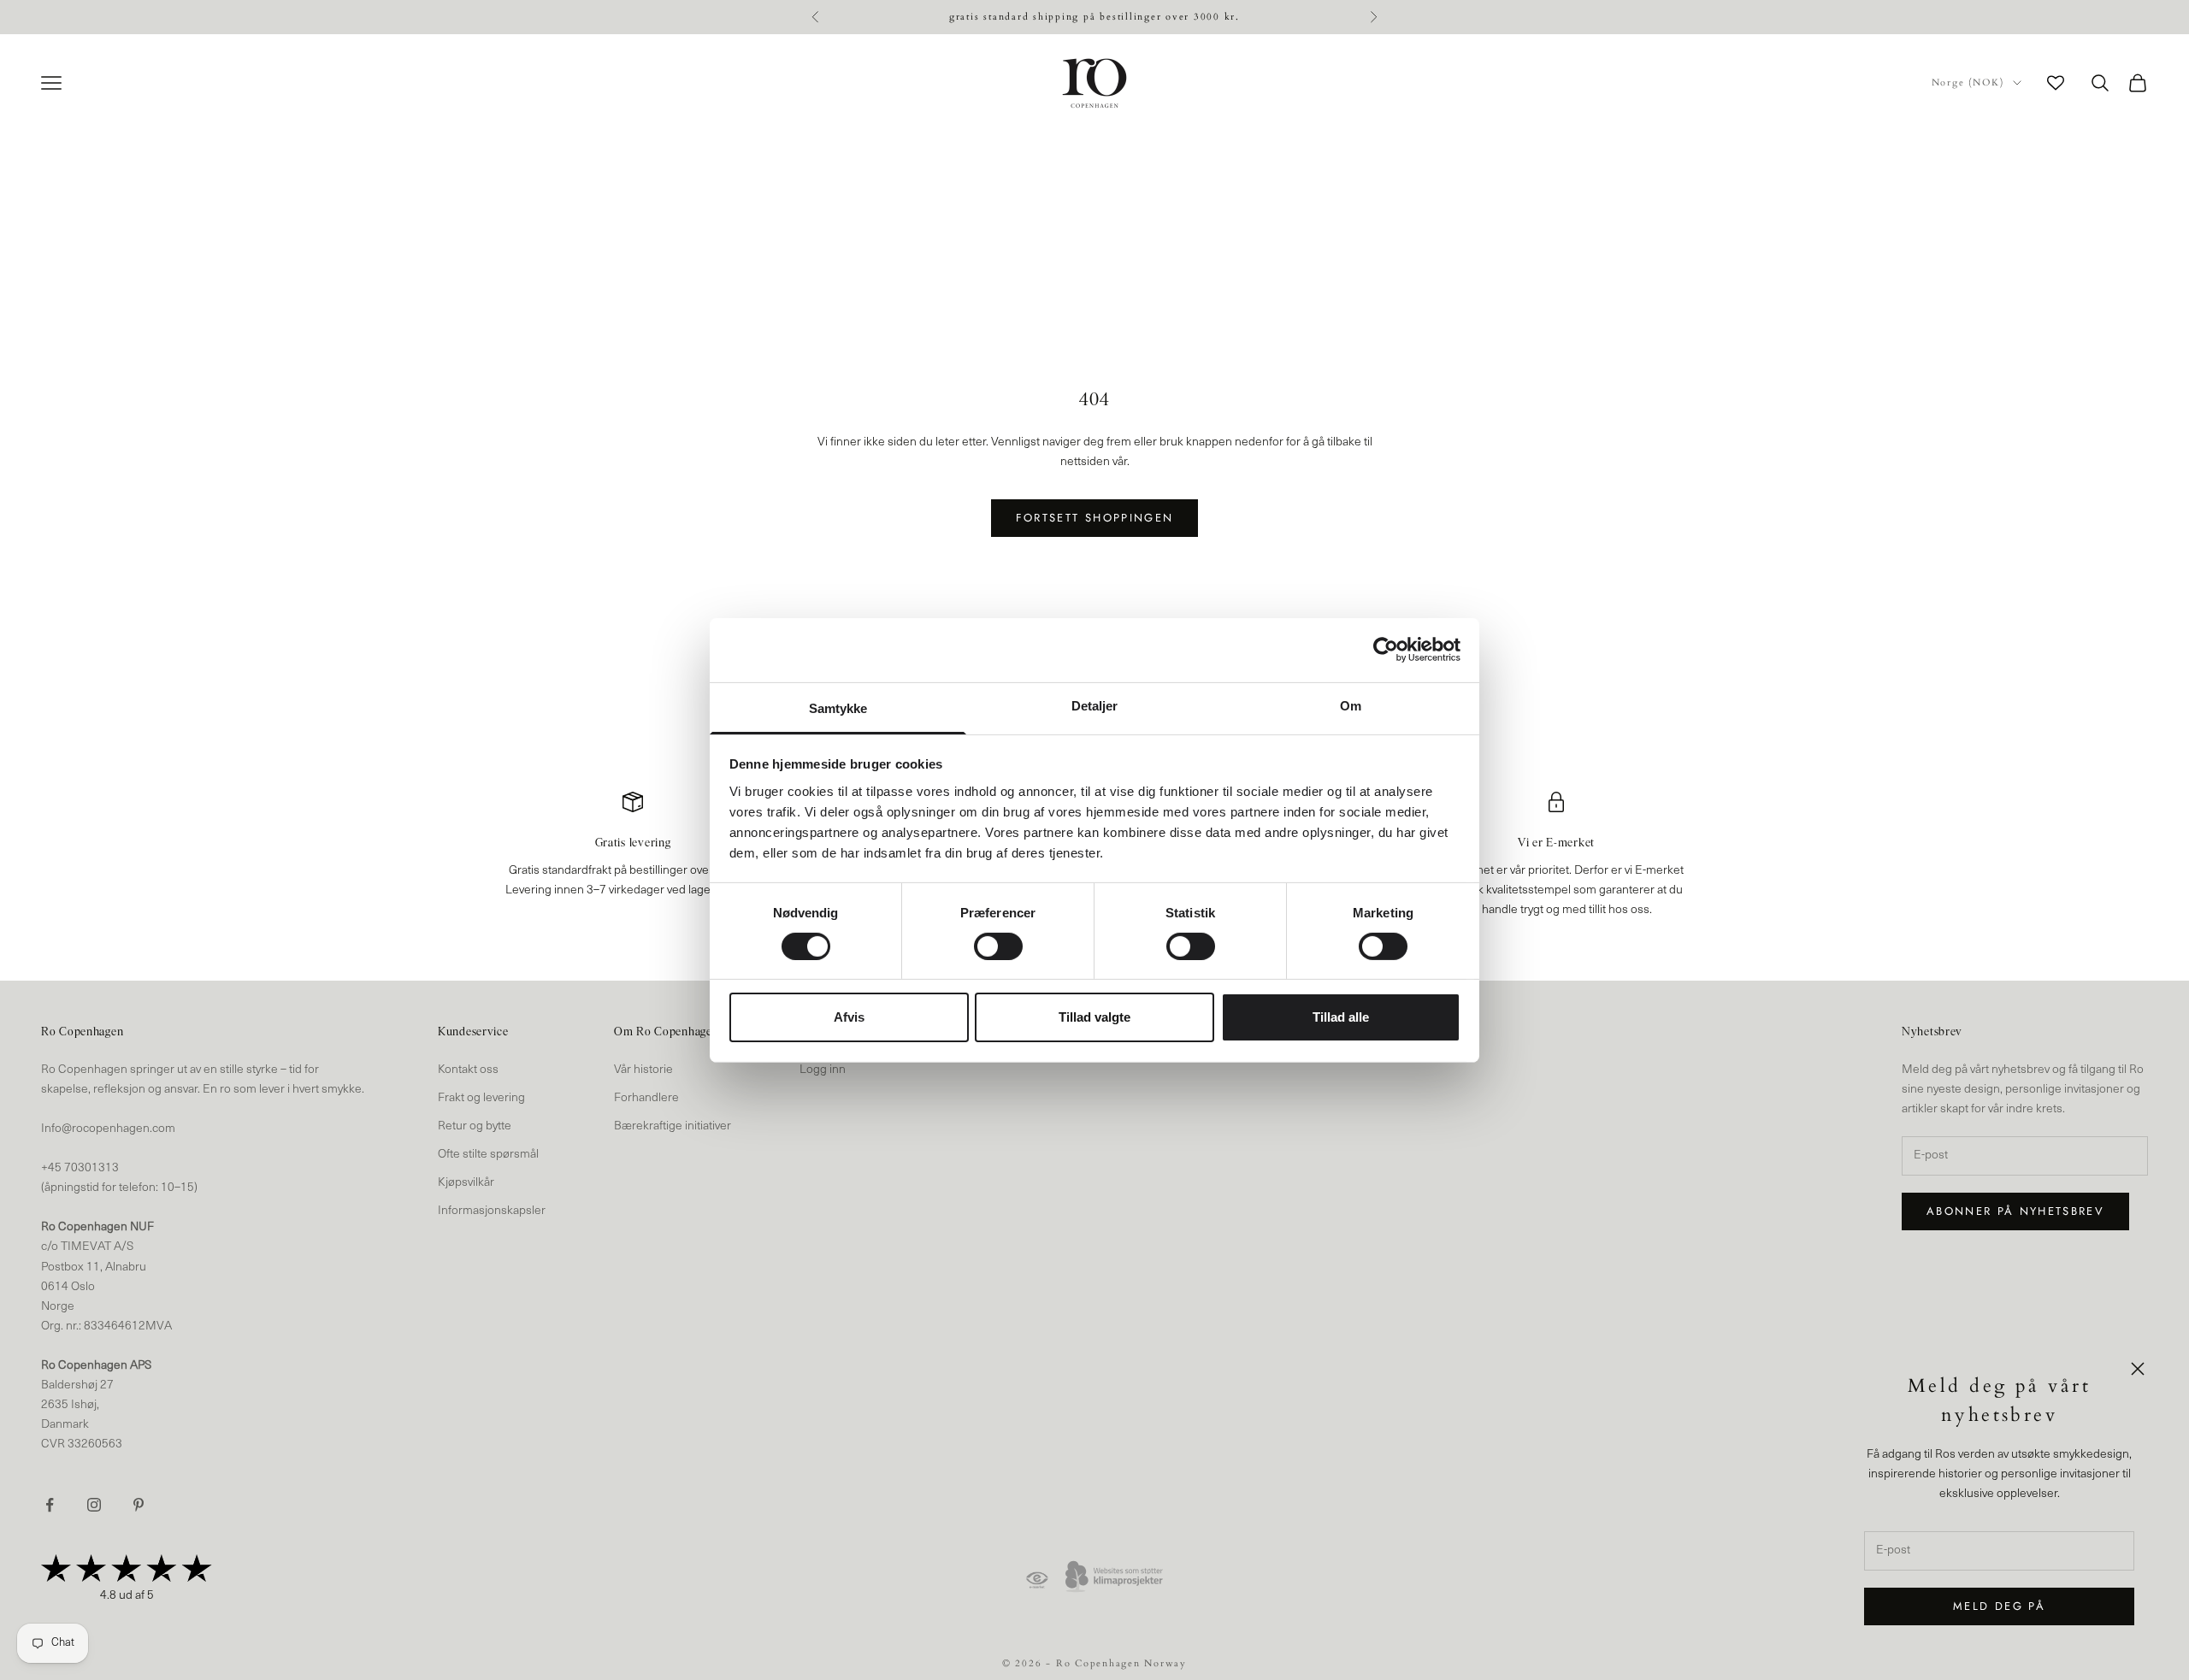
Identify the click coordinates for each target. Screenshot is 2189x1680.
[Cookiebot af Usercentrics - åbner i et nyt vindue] (1386, 650)
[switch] (998, 946)
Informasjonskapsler (492, 1211)
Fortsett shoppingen (1094, 518)
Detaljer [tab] (1095, 705)
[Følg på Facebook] (50, 1505)
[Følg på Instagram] (94, 1505)
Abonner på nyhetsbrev (2015, 1211)
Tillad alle (1341, 1017)
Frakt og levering (481, 1098)
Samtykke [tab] (838, 707)
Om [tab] (1351, 705)
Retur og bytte (475, 1126)
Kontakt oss (468, 1070)
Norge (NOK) (1968, 83)
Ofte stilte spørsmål (488, 1155)
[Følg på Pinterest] (139, 1505)
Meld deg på (1999, 1606)
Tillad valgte (1094, 1017)
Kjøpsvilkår (466, 1183)
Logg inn (823, 1070)
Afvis (849, 1017)
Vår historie (643, 1070)
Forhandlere (646, 1098)
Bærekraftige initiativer (673, 1126)
